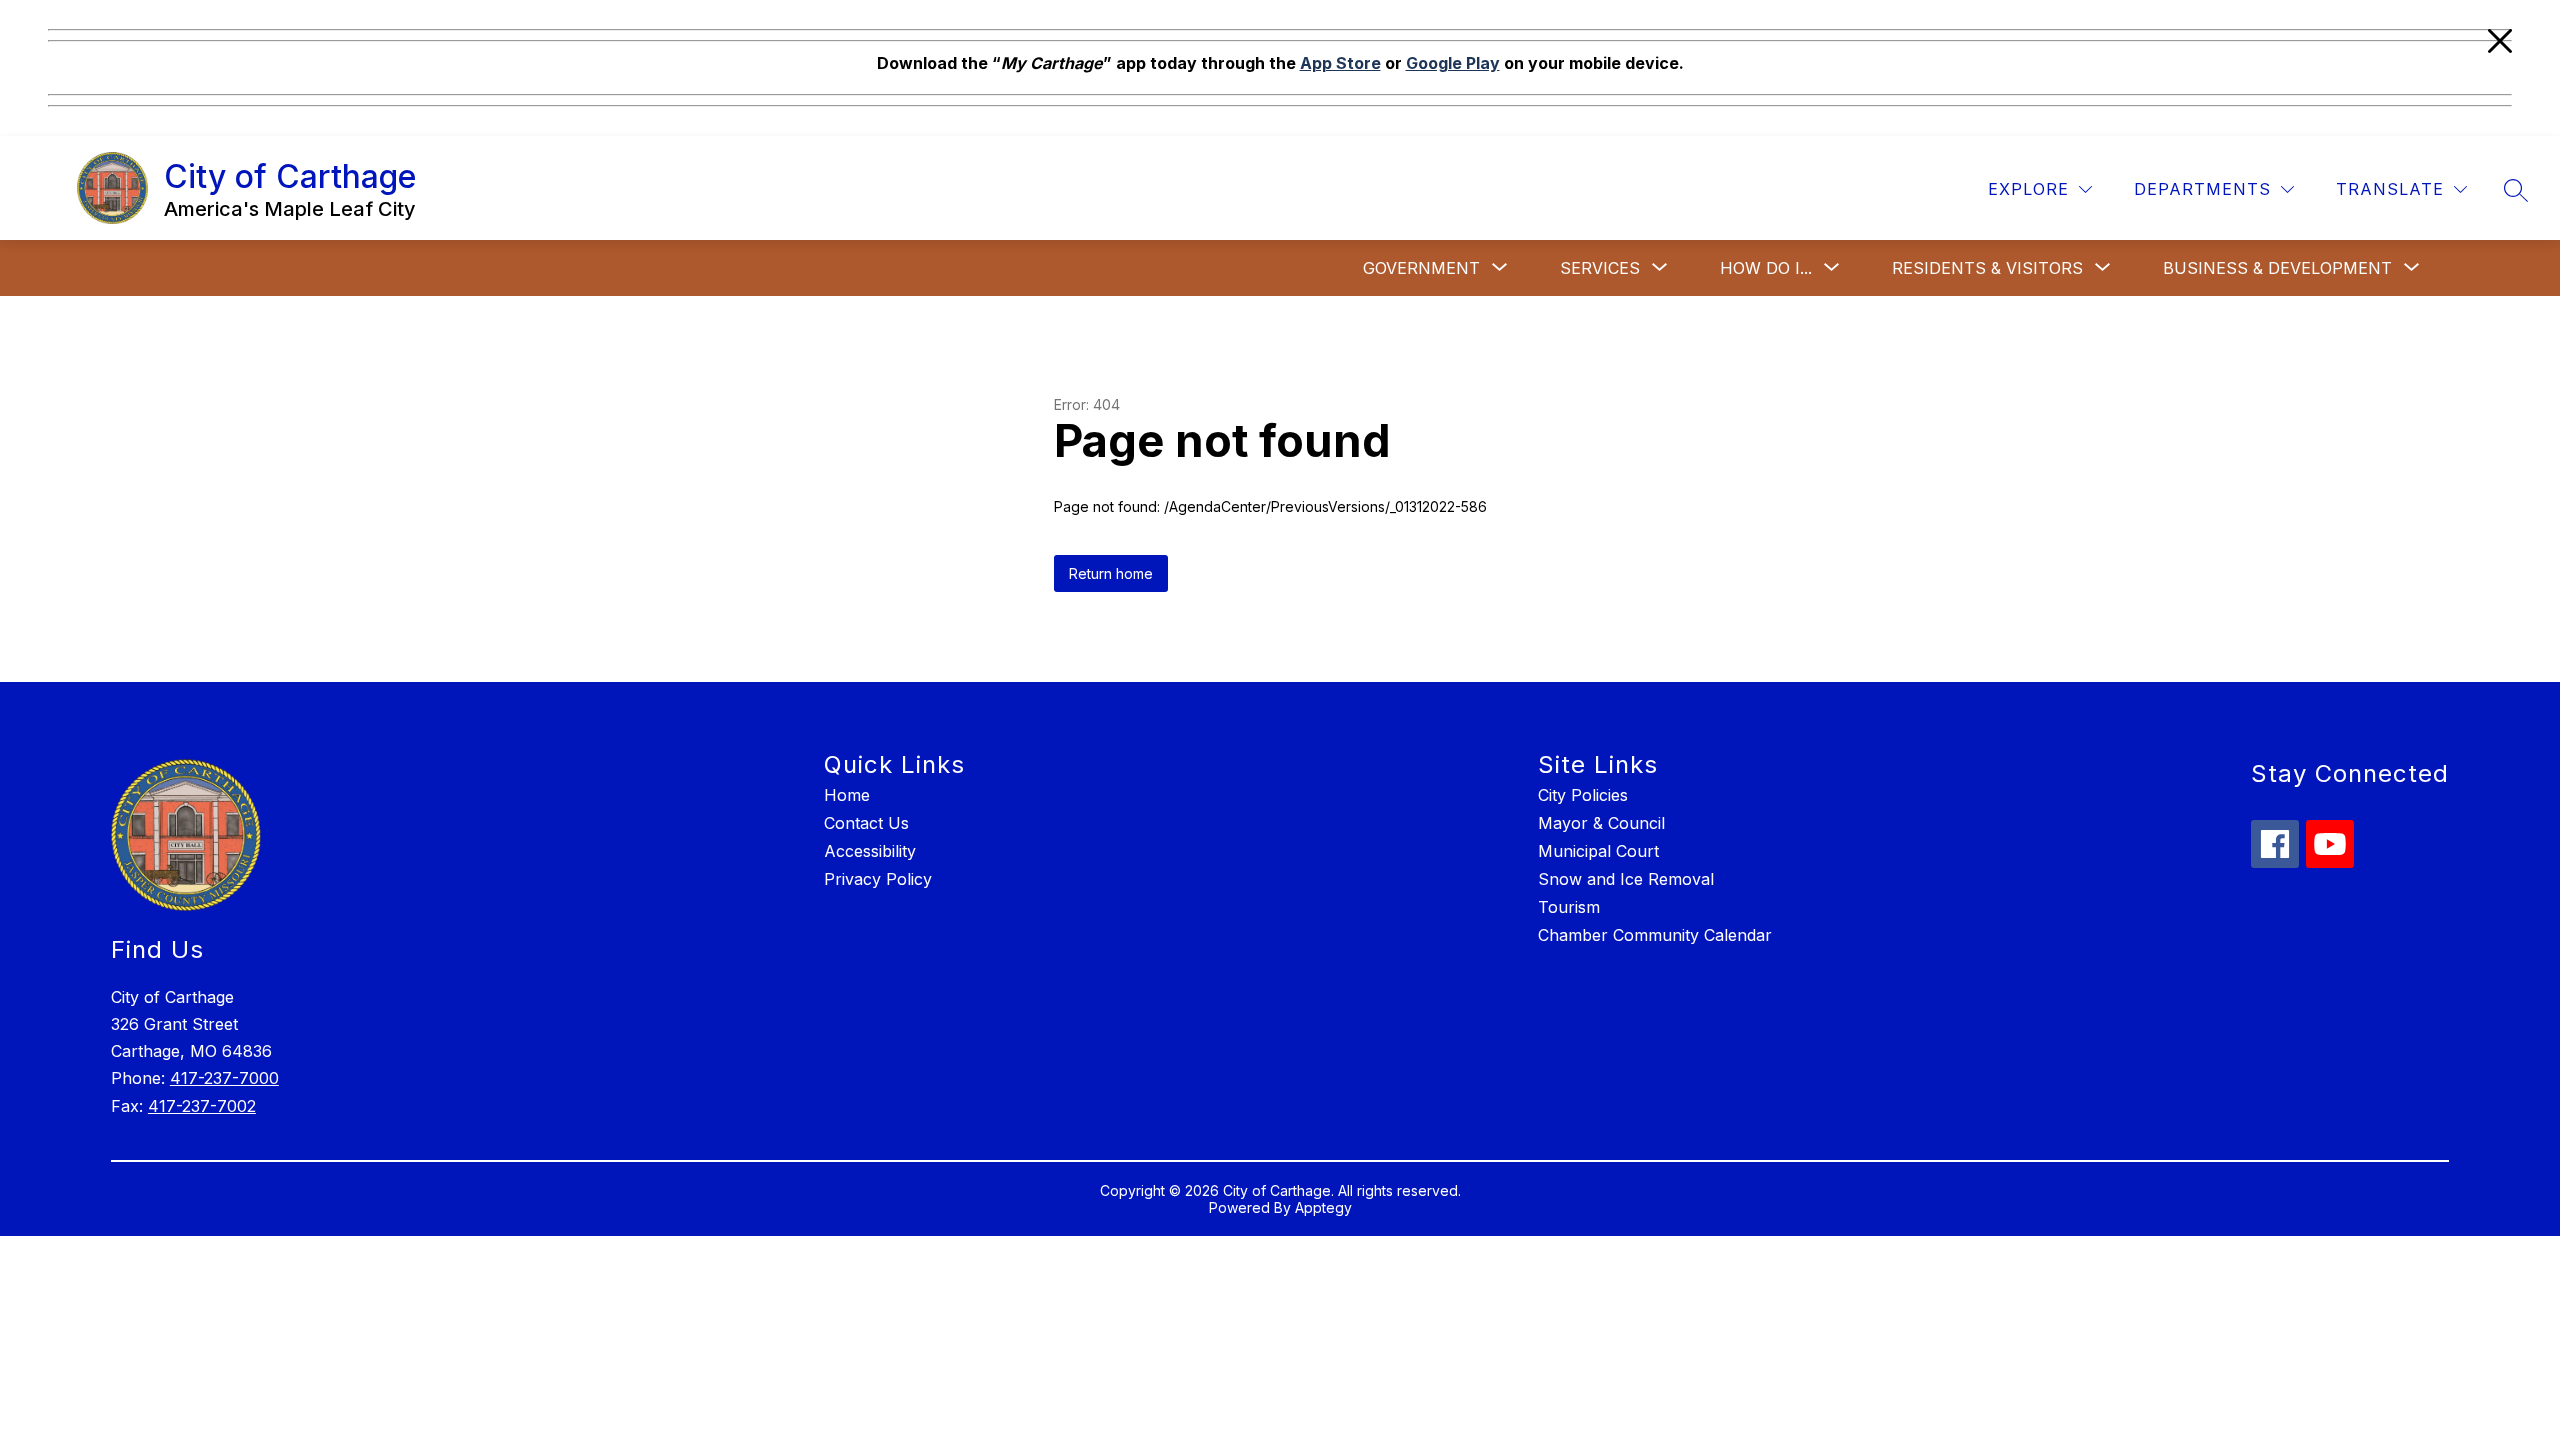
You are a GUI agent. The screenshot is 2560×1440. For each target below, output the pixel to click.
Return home (1111, 573)
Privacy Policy (878, 879)
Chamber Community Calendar (1655, 935)
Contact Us (866, 823)
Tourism (1569, 907)
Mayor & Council (1601, 823)
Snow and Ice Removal (1626, 879)
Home (847, 795)
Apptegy (1323, 1207)
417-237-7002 (202, 1106)
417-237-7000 (224, 1078)
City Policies (1583, 795)
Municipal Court (1598, 851)
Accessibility (870, 851)
